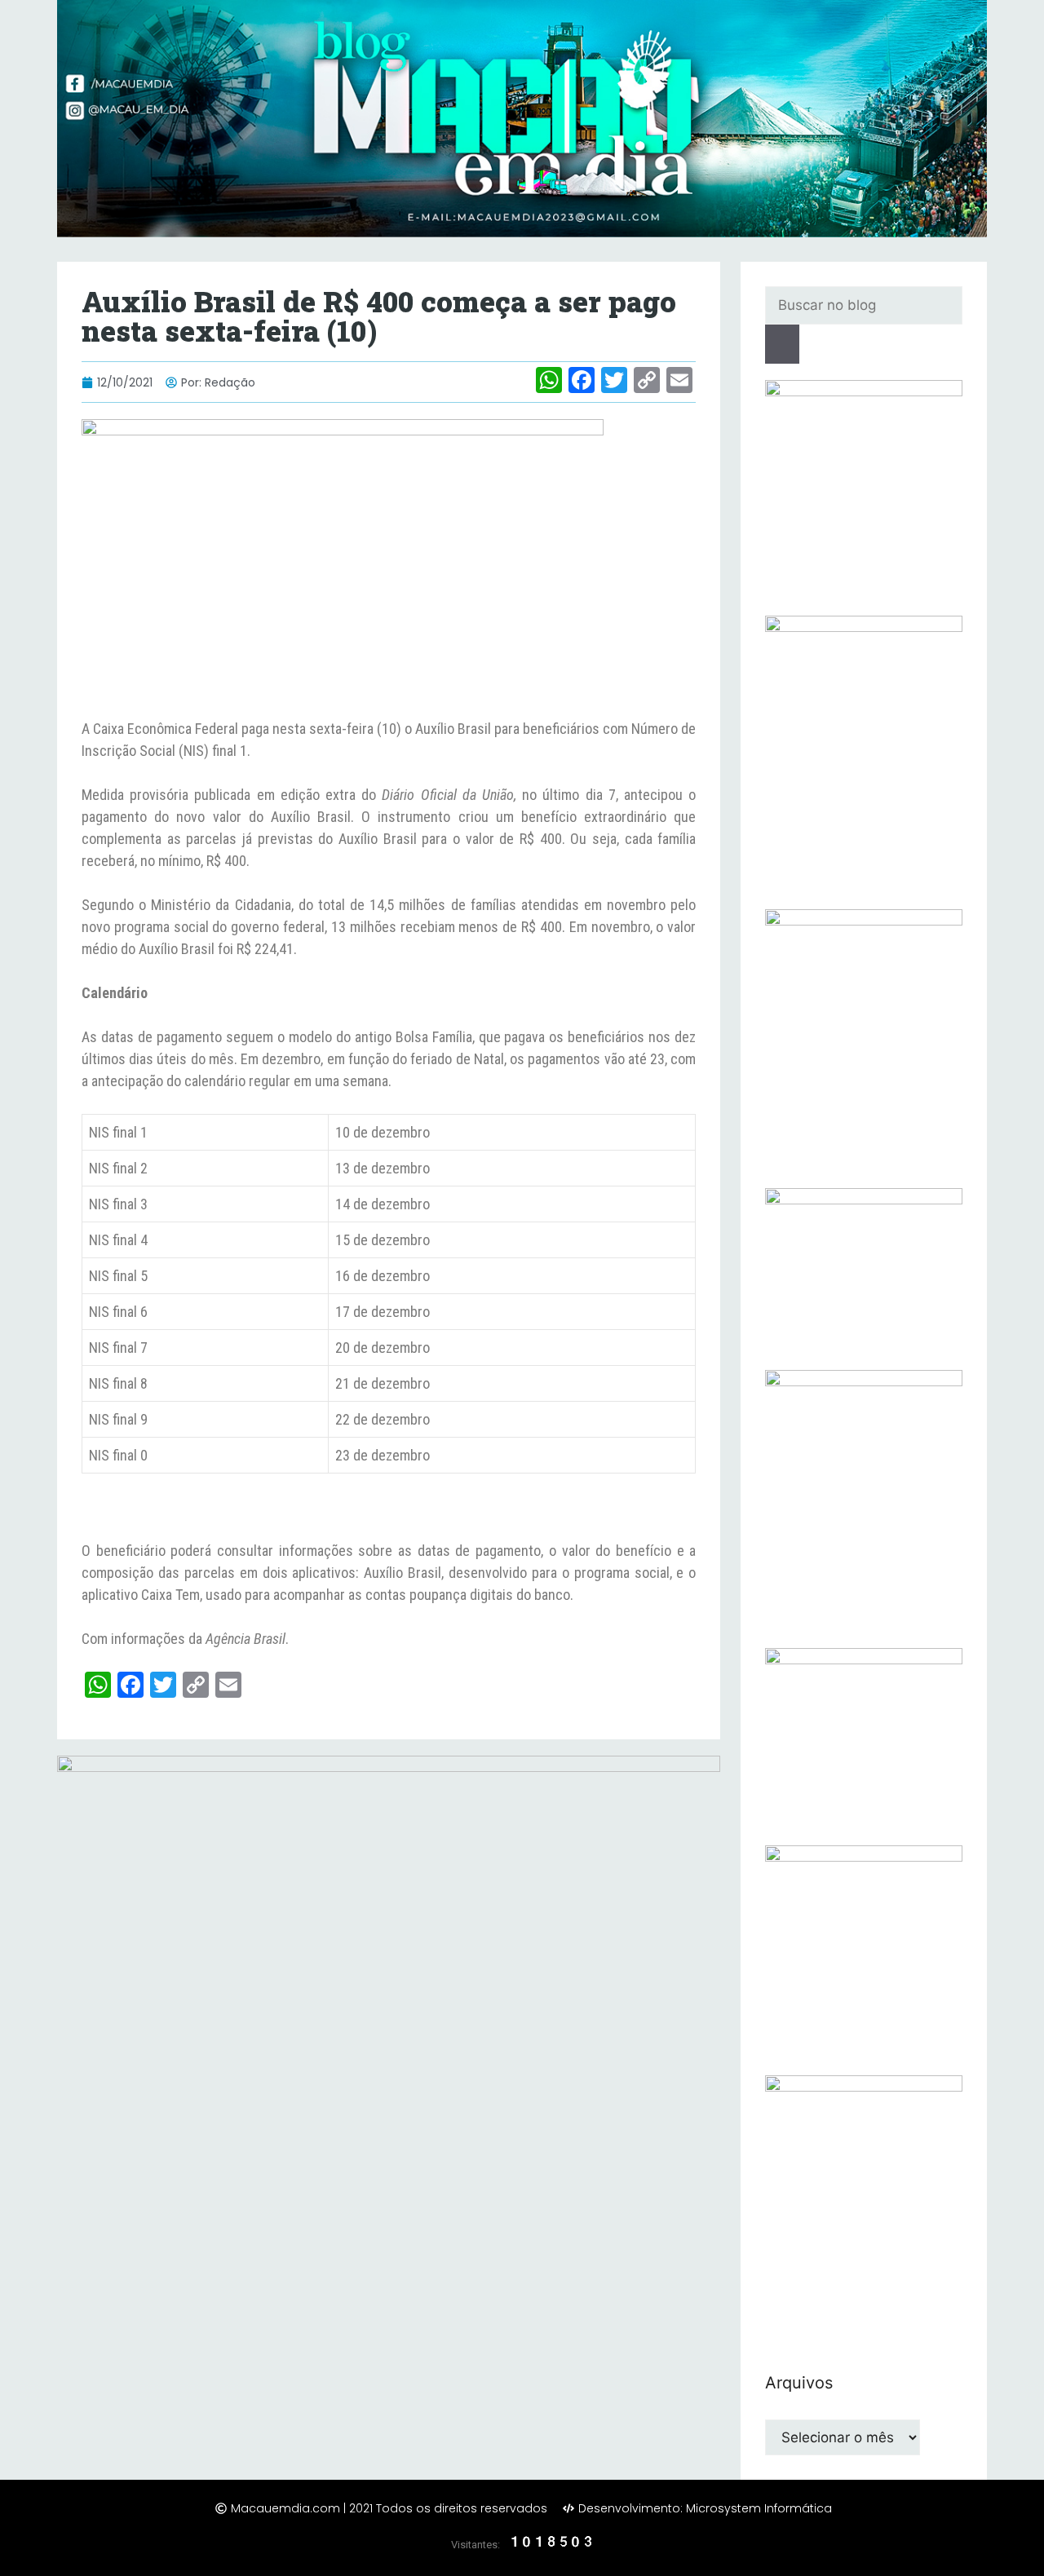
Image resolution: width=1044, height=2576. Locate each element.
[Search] (782, 344)
